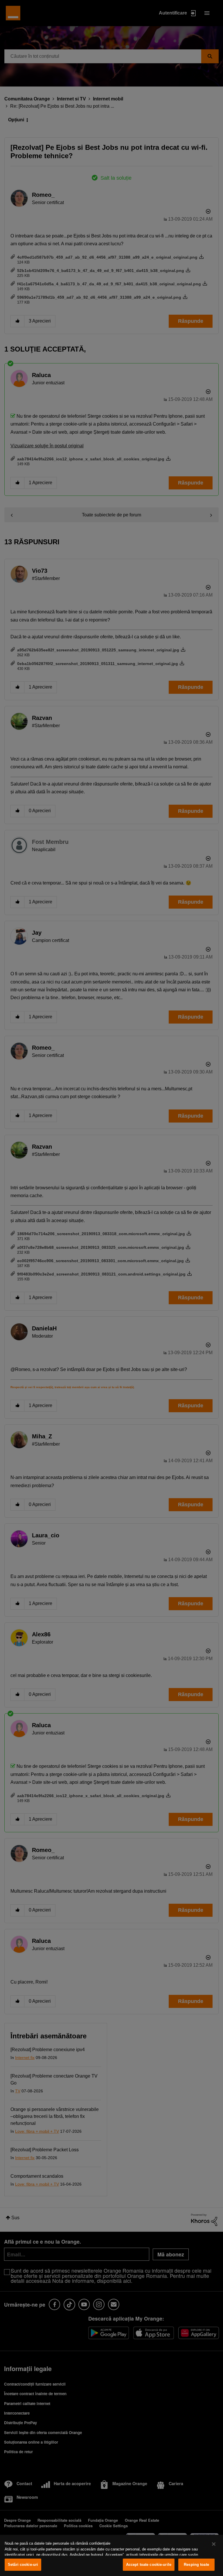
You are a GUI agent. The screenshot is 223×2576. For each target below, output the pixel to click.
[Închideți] (214, 2544)
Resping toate (196, 2565)
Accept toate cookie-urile (149, 2565)
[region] (111, 2555)
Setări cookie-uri (23, 2565)
